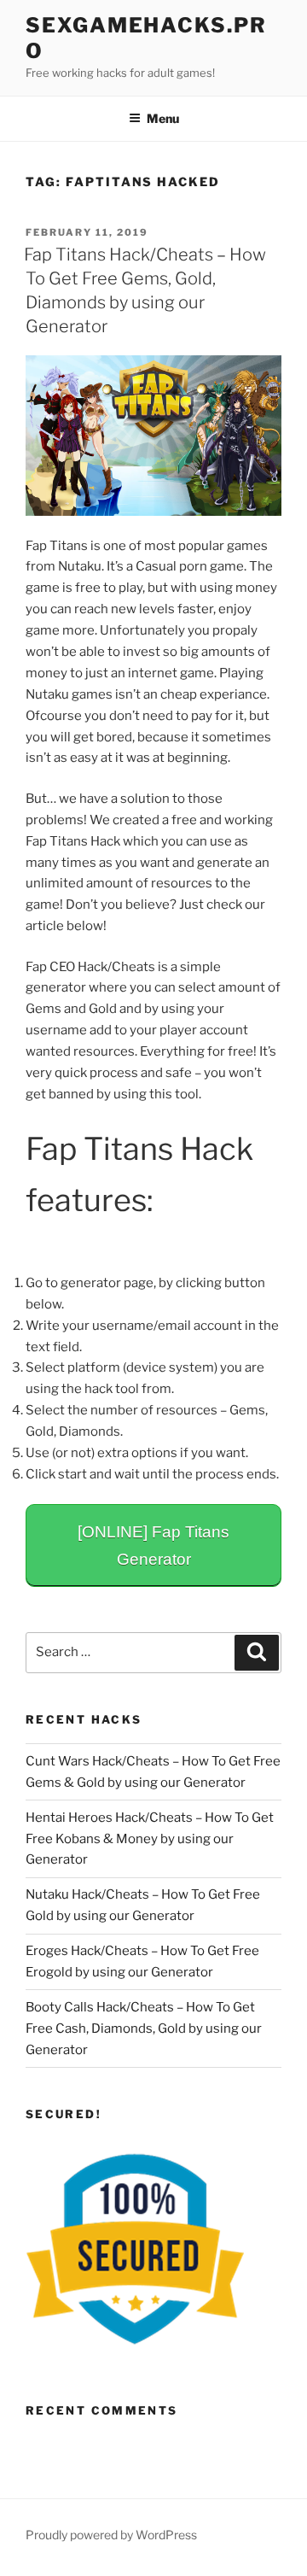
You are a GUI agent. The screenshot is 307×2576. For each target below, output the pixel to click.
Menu (163, 118)
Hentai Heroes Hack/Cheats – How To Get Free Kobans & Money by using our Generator (150, 1839)
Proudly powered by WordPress (111, 2535)
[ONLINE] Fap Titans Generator (153, 1546)
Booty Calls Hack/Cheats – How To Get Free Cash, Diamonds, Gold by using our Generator (144, 2029)
